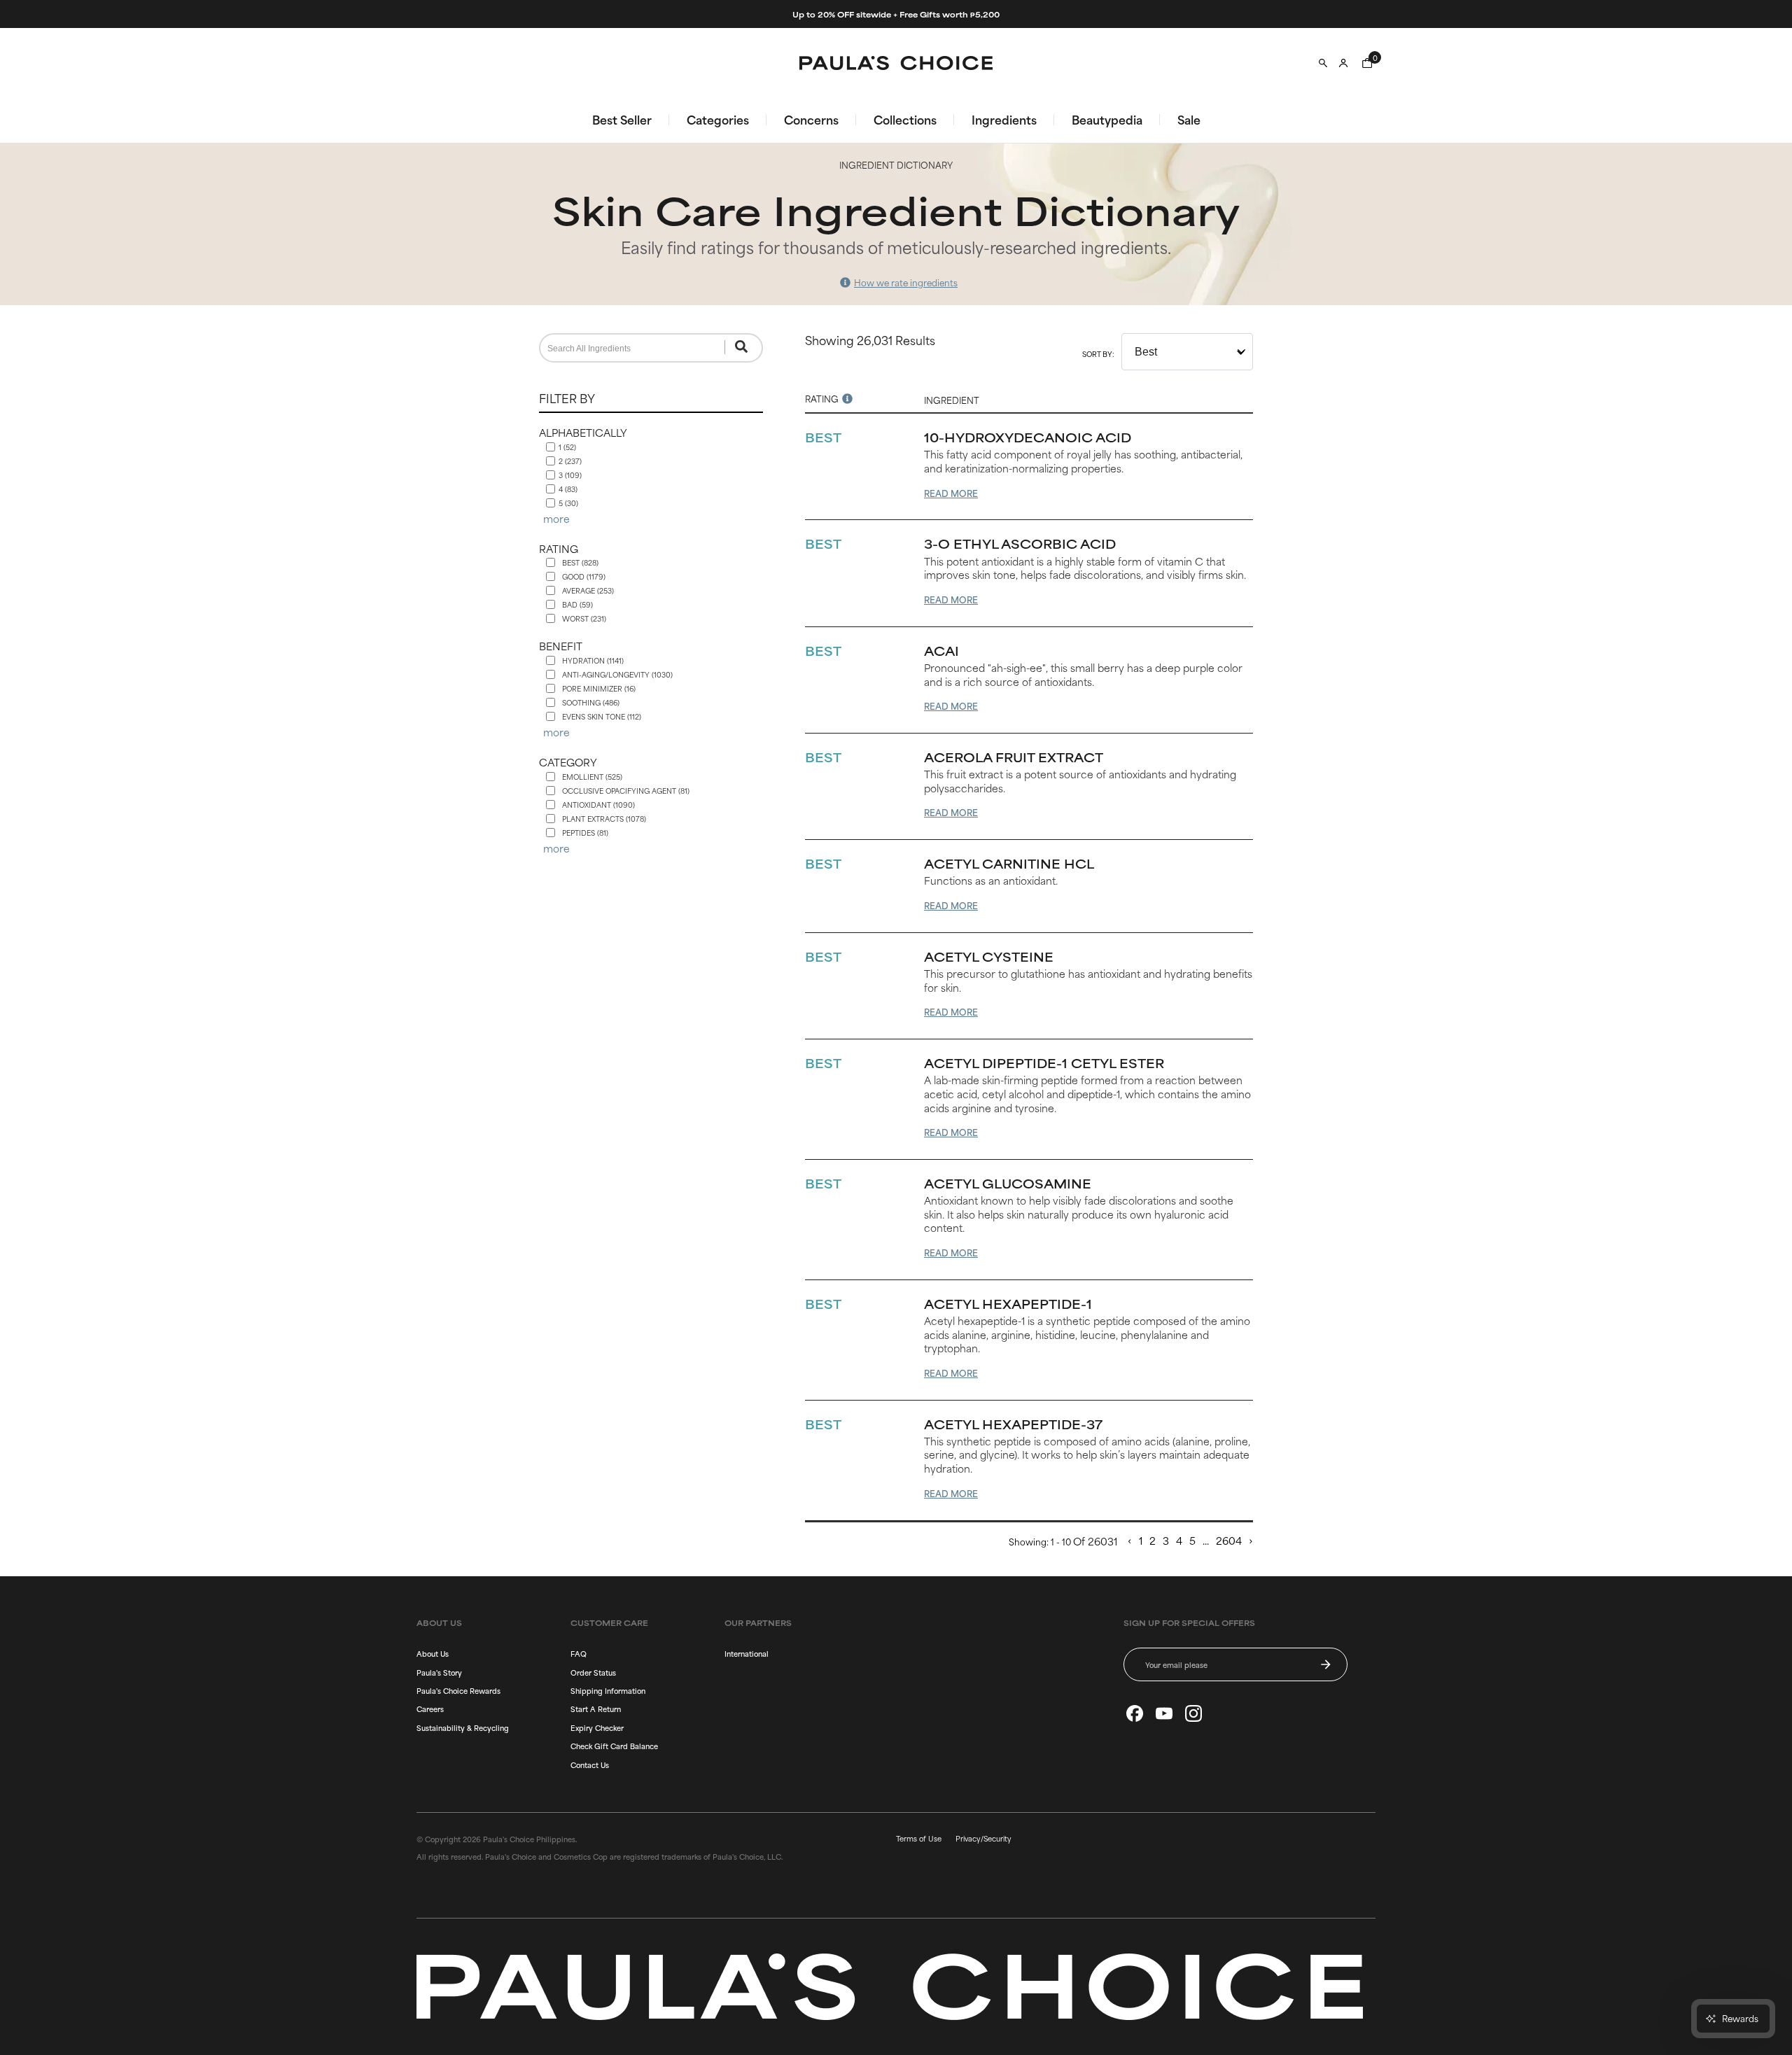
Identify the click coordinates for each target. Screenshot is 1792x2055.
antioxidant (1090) (598, 805)
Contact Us (590, 1765)
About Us (433, 1653)
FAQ (579, 1653)
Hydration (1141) (593, 660)
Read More (951, 493)
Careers (430, 1709)
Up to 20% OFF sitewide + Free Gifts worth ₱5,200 (896, 14)
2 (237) (570, 461)
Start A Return (596, 1709)
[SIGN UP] (1326, 1664)
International (747, 1653)
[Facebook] (1135, 1713)
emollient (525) (592, 777)
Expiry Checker (597, 1727)
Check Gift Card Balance (614, 1746)
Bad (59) (577, 604)
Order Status (593, 1672)
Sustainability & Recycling (463, 1727)
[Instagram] (1193, 1713)
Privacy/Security (983, 1838)
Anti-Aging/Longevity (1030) (617, 674)
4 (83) (568, 489)
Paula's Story (439, 1672)
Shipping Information (608, 1690)
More (556, 519)
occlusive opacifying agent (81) (626, 791)
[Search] (1323, 63)
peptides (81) (585, 833)
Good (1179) (584, 576)
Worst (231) (584, 618)
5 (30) (568, 503)
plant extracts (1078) (604, 819)
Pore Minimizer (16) (599, 688)
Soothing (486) (591, 702)
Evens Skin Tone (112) (602, 716)
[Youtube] (1164, 1713)
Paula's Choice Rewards (458, 1690)
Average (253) (588, 590)
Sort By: (1098, 354)
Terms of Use (919, 1838)
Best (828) (580, 562)
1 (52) (567, 447)
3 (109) (570, 475)
